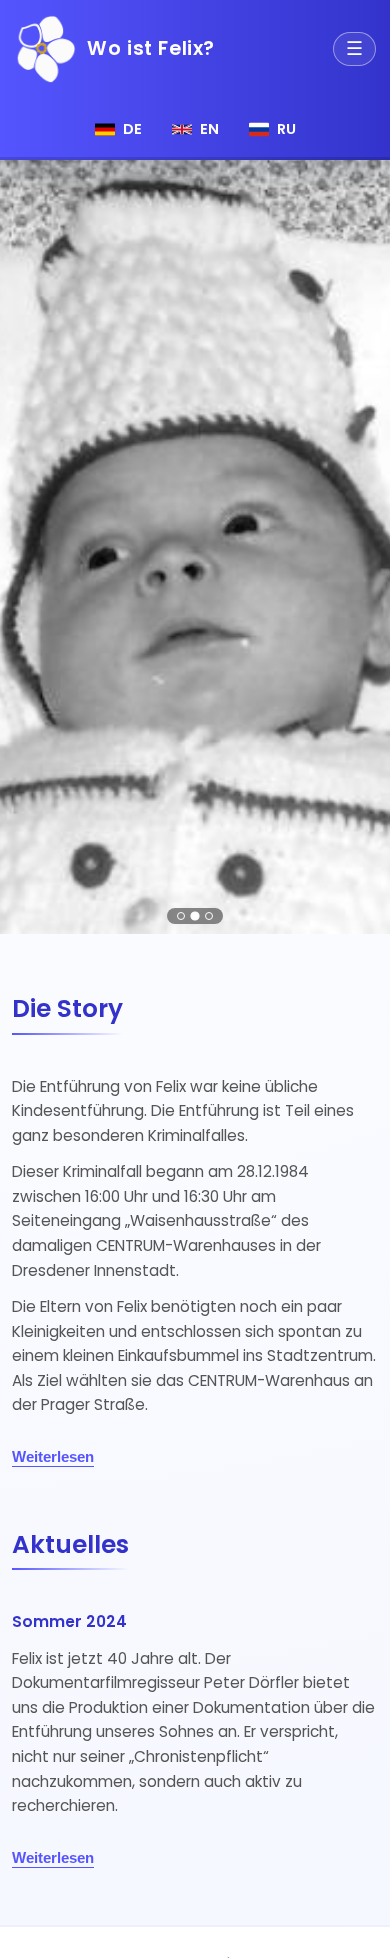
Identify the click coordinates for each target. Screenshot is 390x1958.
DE (132, 129)
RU (286, 129)
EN (209, 129)
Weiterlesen (53, 1456)
